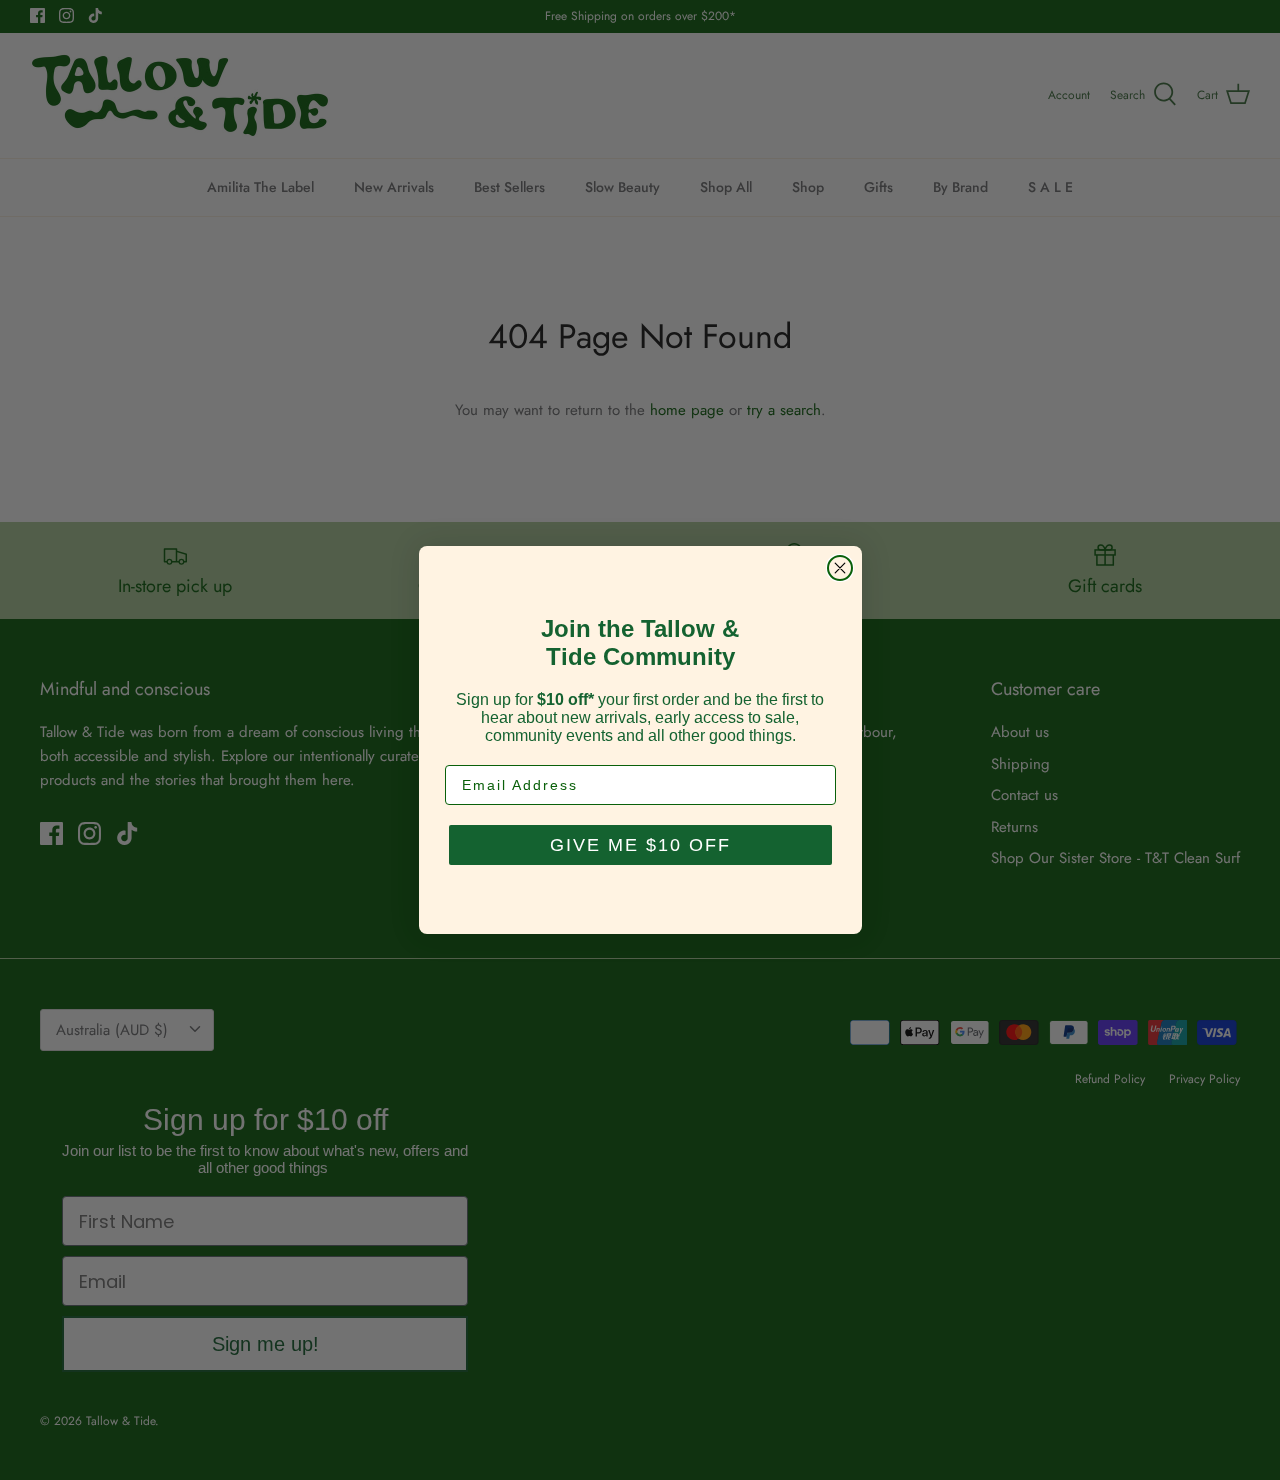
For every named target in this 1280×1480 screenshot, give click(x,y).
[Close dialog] (840, 568)
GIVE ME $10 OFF (640, 845)
